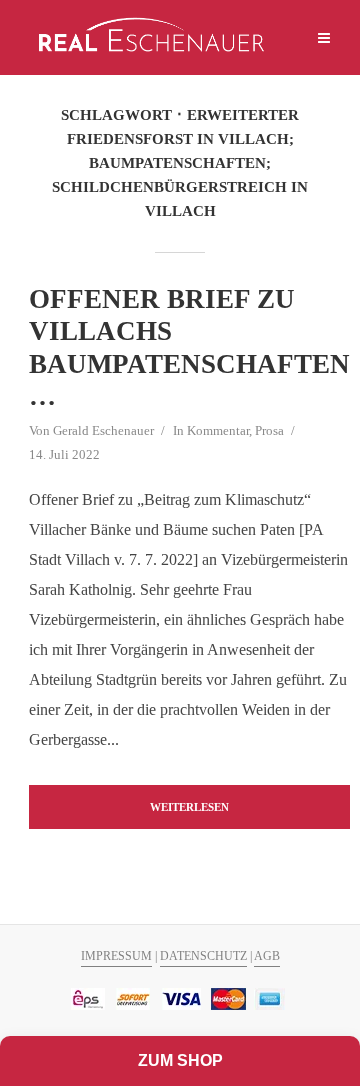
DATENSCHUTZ (203, 956)
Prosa (269, 430)
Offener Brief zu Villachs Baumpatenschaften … (189, 347)
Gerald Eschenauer (103, 430)
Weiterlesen (189, 807)
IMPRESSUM (116, 956)
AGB (267, 956)
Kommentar (218, 430)
